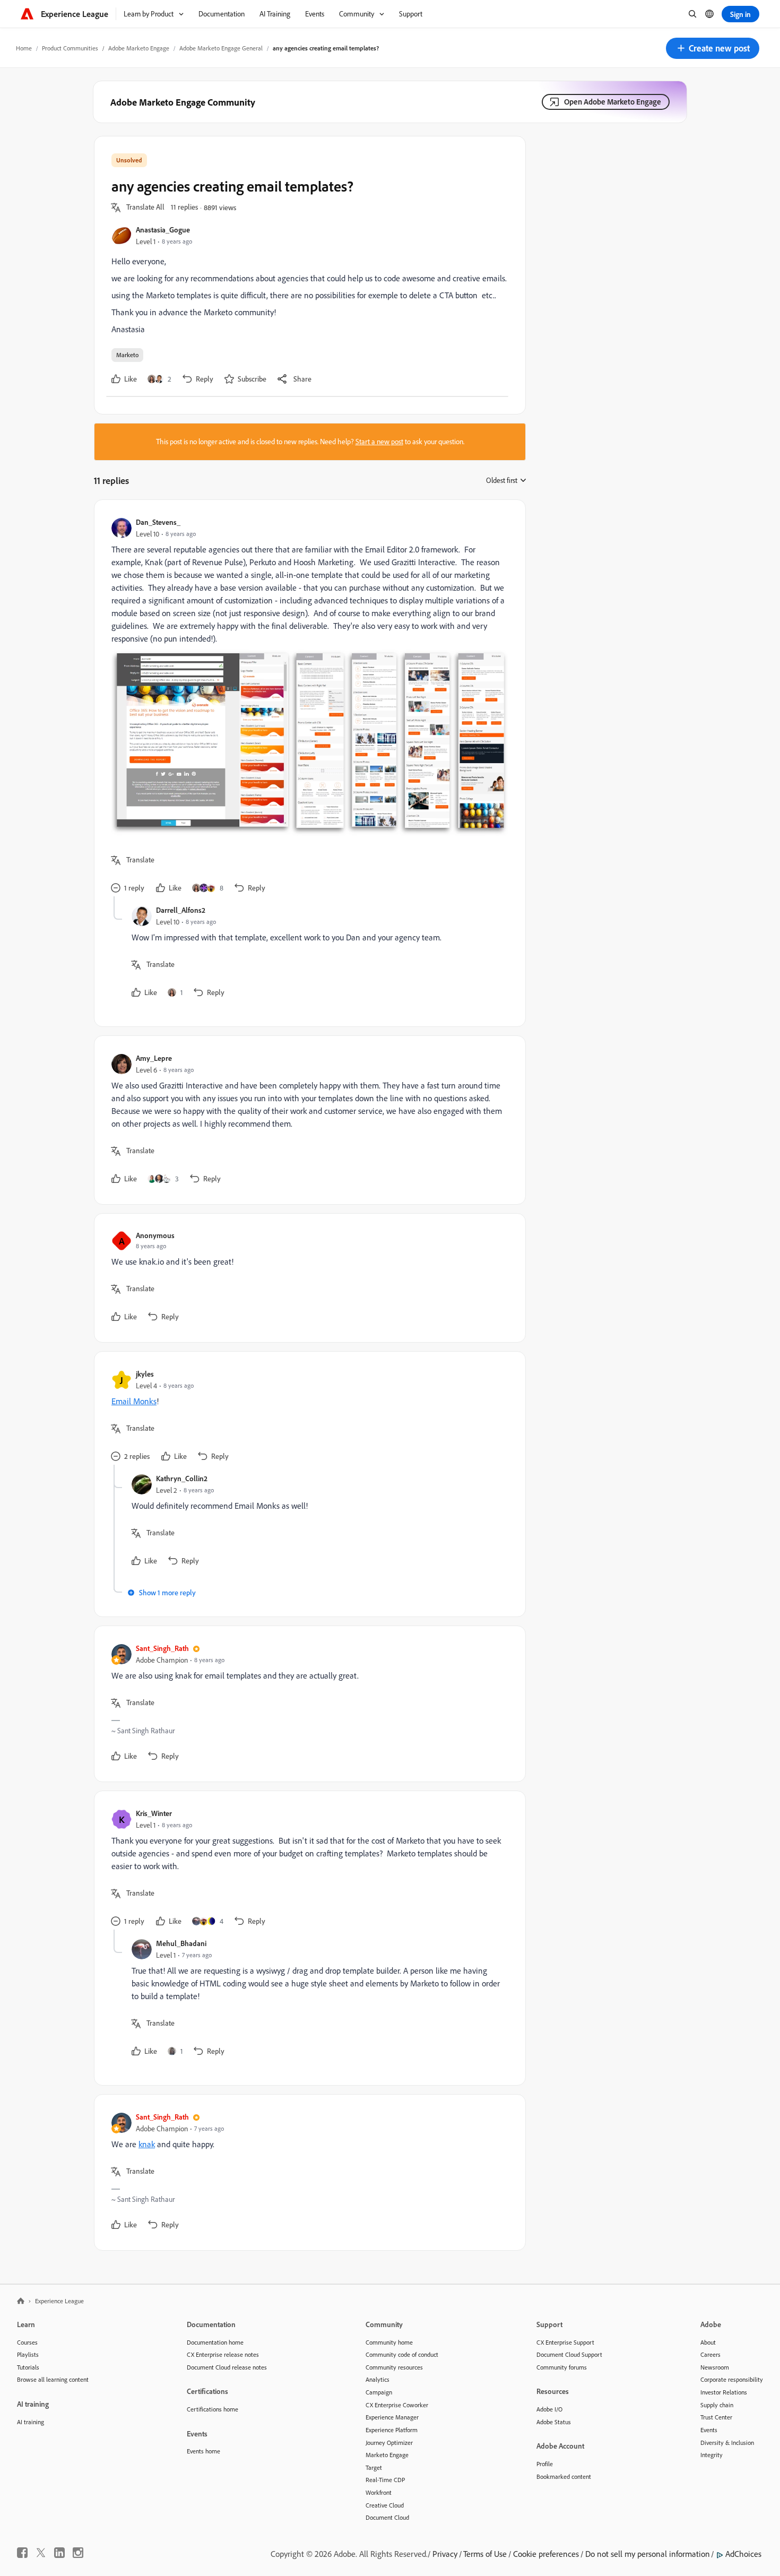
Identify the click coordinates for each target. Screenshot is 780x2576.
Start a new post (379, 442)
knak (147, 2144)
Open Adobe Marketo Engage (613, 102)
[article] (307, 707)
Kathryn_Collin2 (182, 1478)
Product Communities (70, 48)
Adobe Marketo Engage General (221, 48)
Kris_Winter (154, 1813)
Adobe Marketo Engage (139, 48)
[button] (713, 48)
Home (24, 48)
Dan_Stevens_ (158, 522)
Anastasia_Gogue (163, 230)
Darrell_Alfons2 (181, 910)
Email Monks (134, 1401)
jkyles (145, 1374)
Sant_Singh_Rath (162, 1648)
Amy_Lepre (154, 1058)
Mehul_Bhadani (181, 1943)
